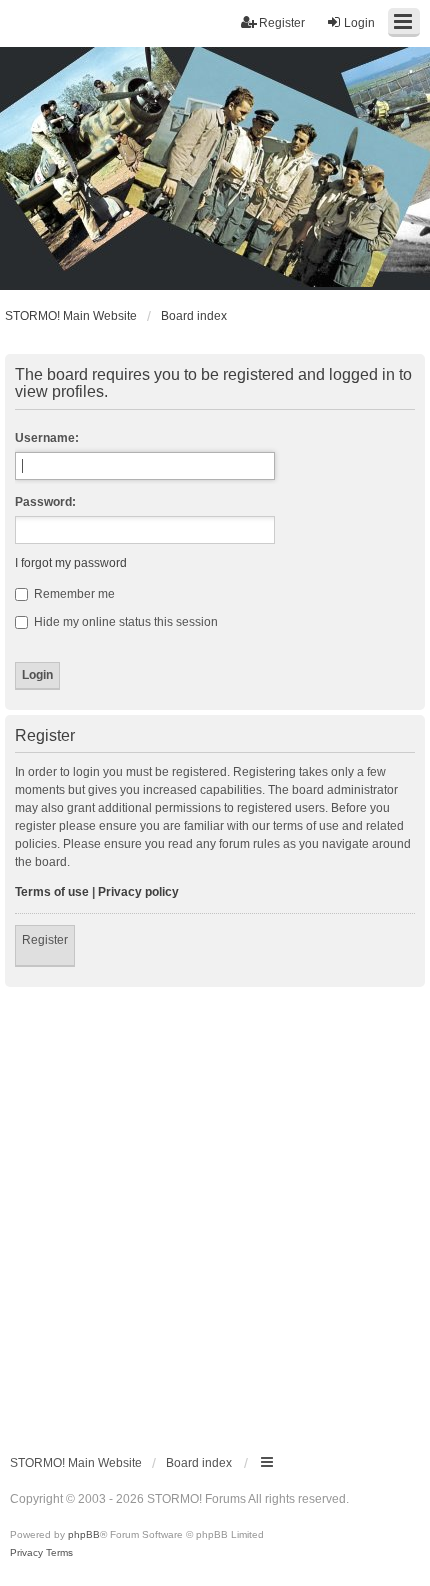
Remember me (73, 594)
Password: (45, 502)
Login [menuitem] (359, 23)
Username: (47, 438)
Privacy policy (138, 892)
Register (45, 940)
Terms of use (52, 892)
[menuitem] (26, 1553)
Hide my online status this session (124, 622)
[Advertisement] (215, 1212)
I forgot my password (71, 563)
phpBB (84, 1534)
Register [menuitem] (282, 23)
